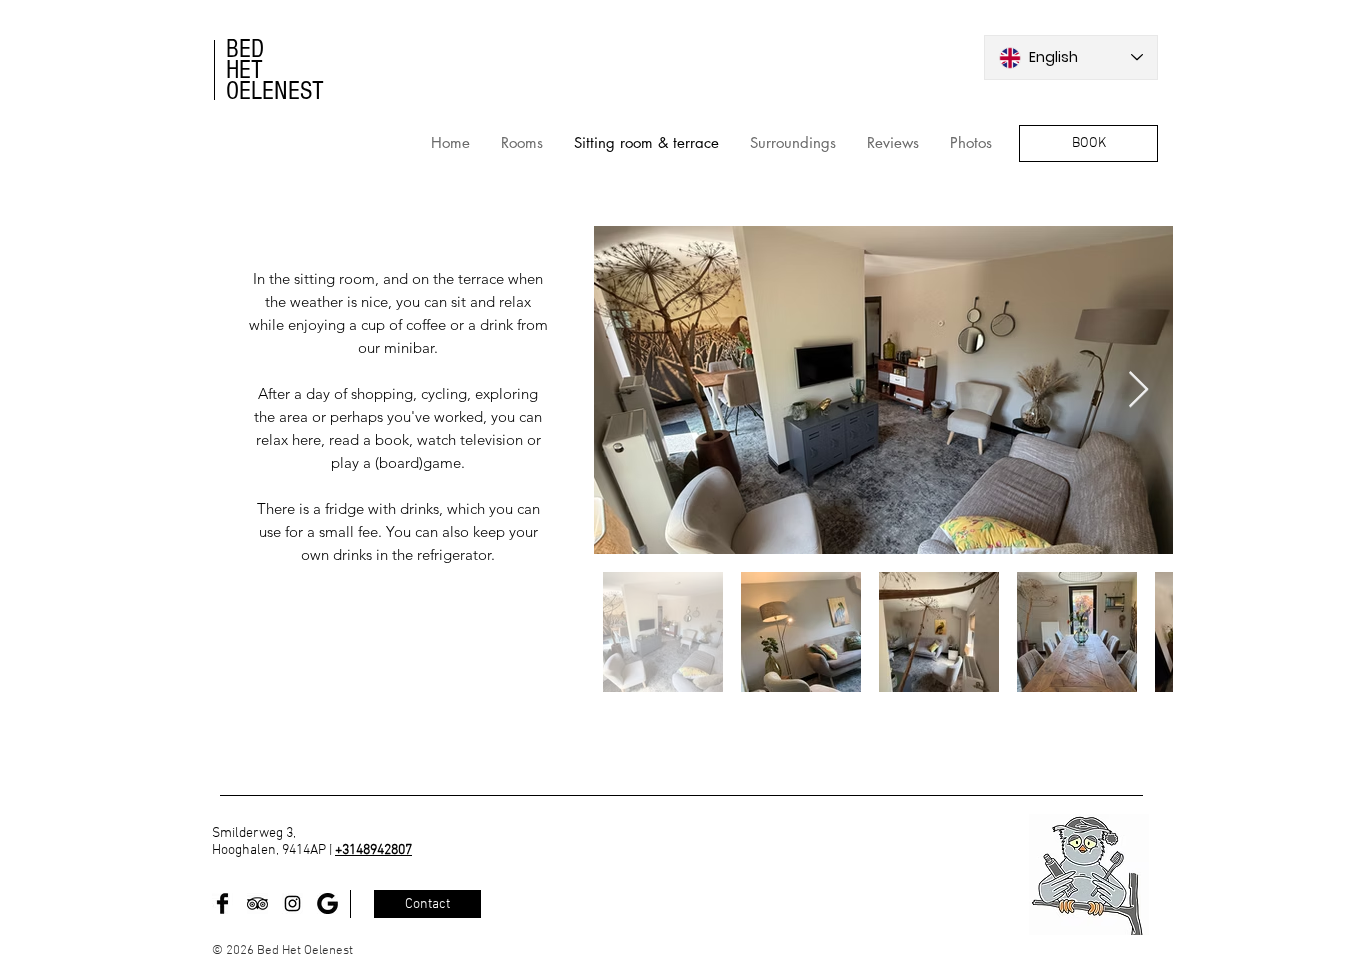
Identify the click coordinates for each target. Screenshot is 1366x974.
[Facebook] (222, 903)
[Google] (327, 903)
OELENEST (275, 91)
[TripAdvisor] (257, 903)
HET (244, 70)
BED (245, 49)
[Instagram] (292, 903)
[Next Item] (1138, 390)
